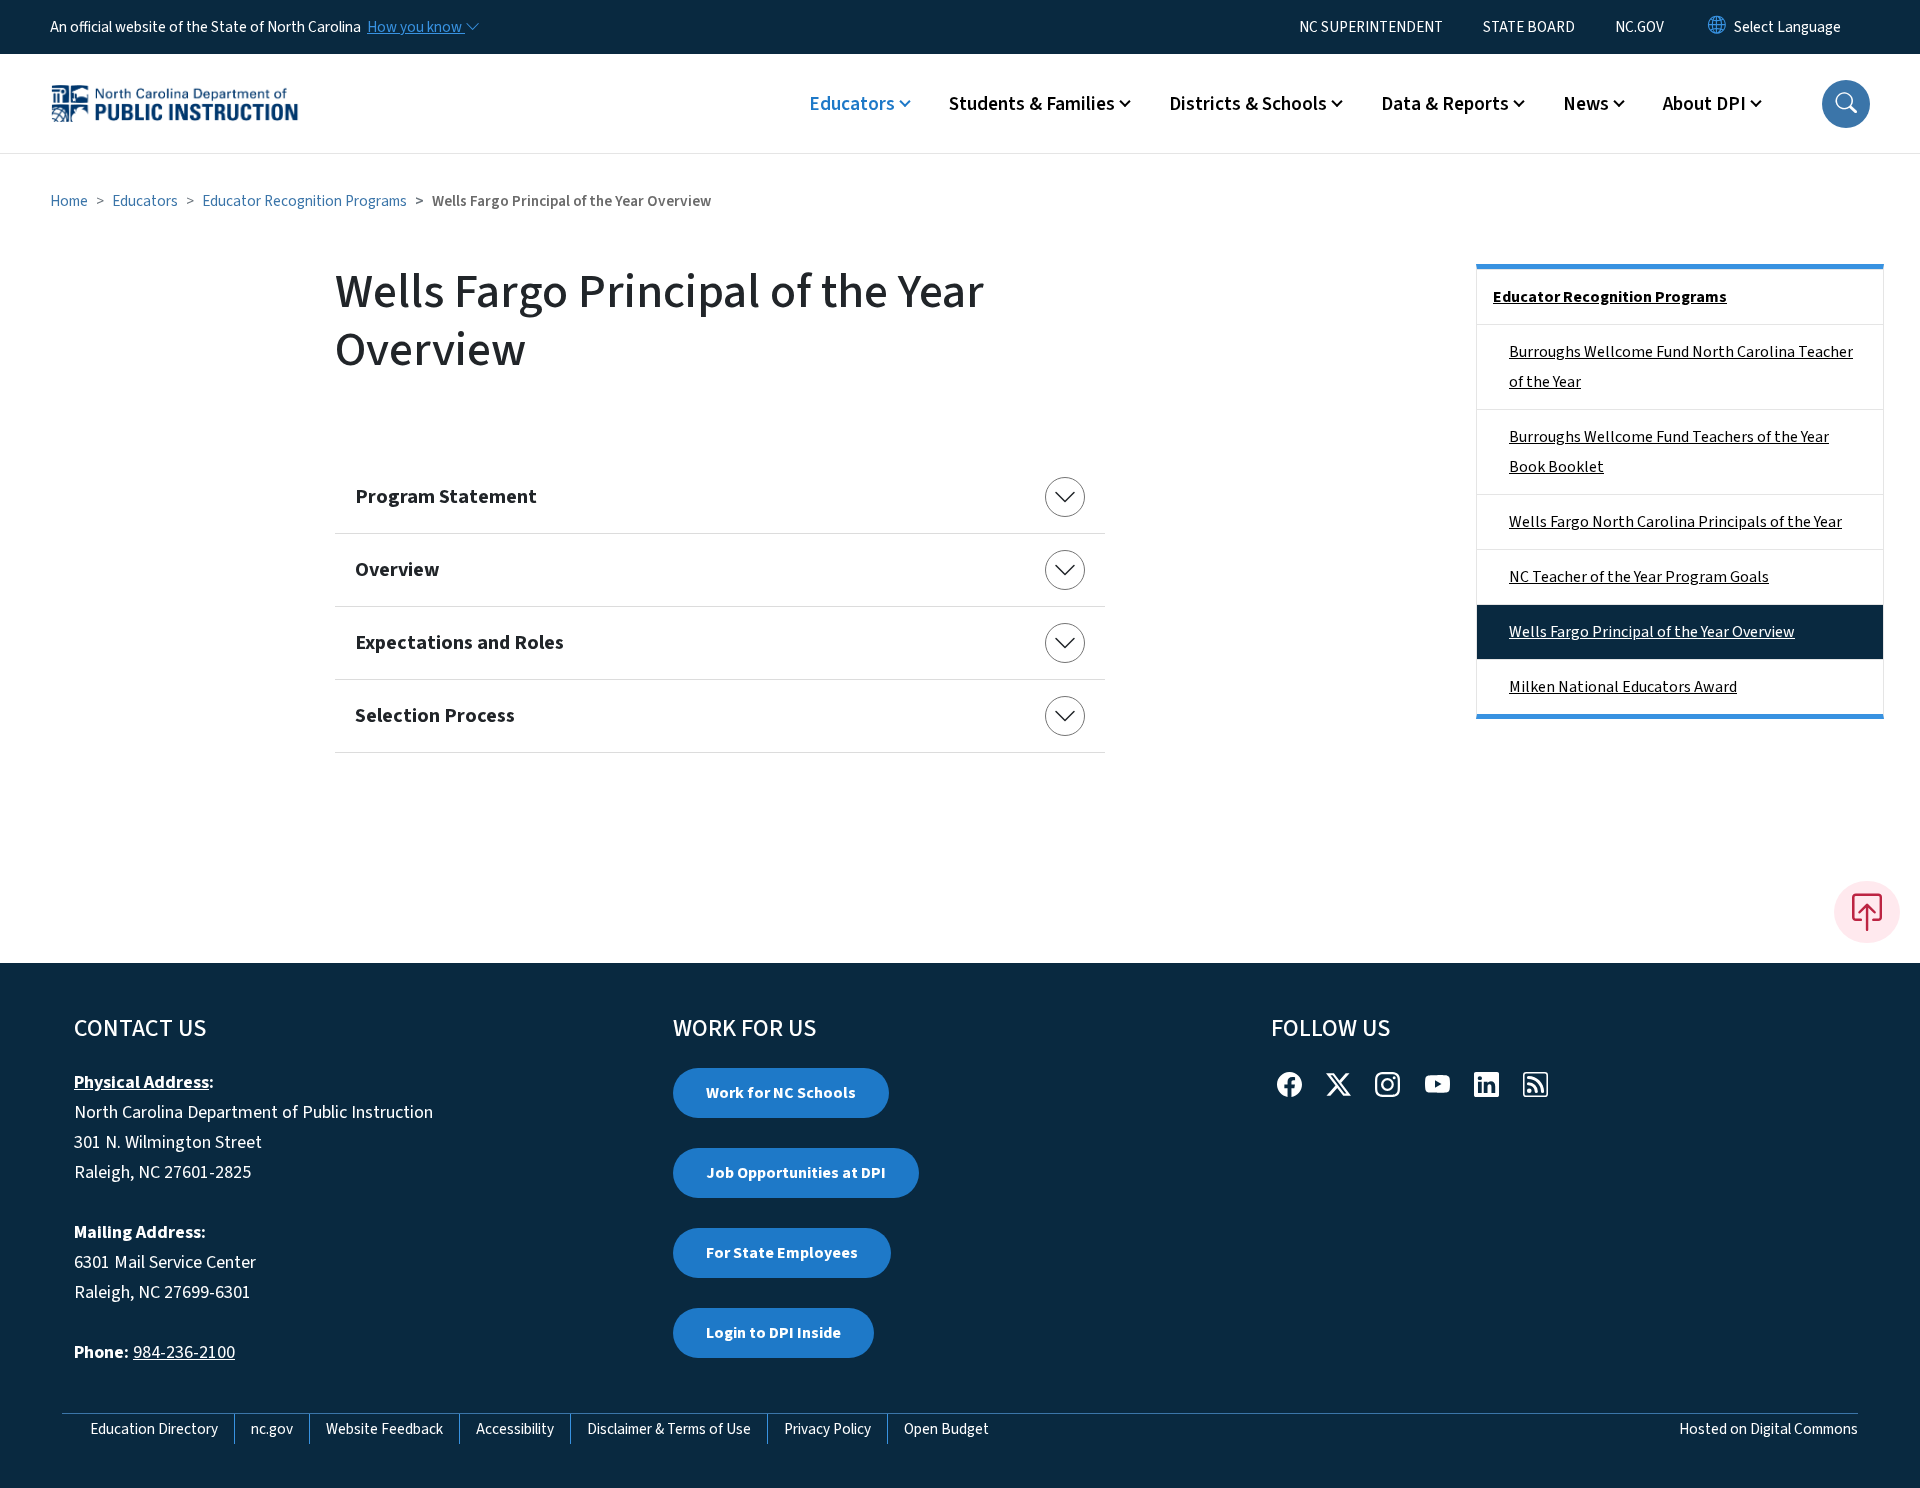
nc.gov (272, 1429)
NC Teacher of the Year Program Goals (1639, 577)
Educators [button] (852, 104)
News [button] (1586, 104)
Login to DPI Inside (773, 1333)
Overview (397, 570)
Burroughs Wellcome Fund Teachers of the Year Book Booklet (1669, 452)
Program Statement (446, 497)
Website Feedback (384, 1429)
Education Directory (154, 1429)
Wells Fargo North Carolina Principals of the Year (1675, 522)
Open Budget (946, 1429)
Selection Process (435, 716)
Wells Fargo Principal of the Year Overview (1652, 632)
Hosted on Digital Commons (1768, 1429)
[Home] (175, 81)
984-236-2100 (184, 1352)
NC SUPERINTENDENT (1371, 27)
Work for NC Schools (781, 1093)
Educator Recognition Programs (304, 201)
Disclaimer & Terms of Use (669, 1429)
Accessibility (515, 1429)
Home (69, 201)
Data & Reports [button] (1445, 104)
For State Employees (782, 1253)
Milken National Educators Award (1623, 687)
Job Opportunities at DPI (796, 1173)
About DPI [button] (1704, 104)
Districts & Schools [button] (1248, 104)
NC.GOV (1639, 27)
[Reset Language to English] (1717, 27)
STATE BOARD (1529, 27)
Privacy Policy (827, 1429)
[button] (1846, 104)
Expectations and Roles (459, 643)
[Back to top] (1867, 912)
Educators (145, 201)
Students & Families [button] (1032, 104)
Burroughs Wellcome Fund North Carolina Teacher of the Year (1681, 367)
